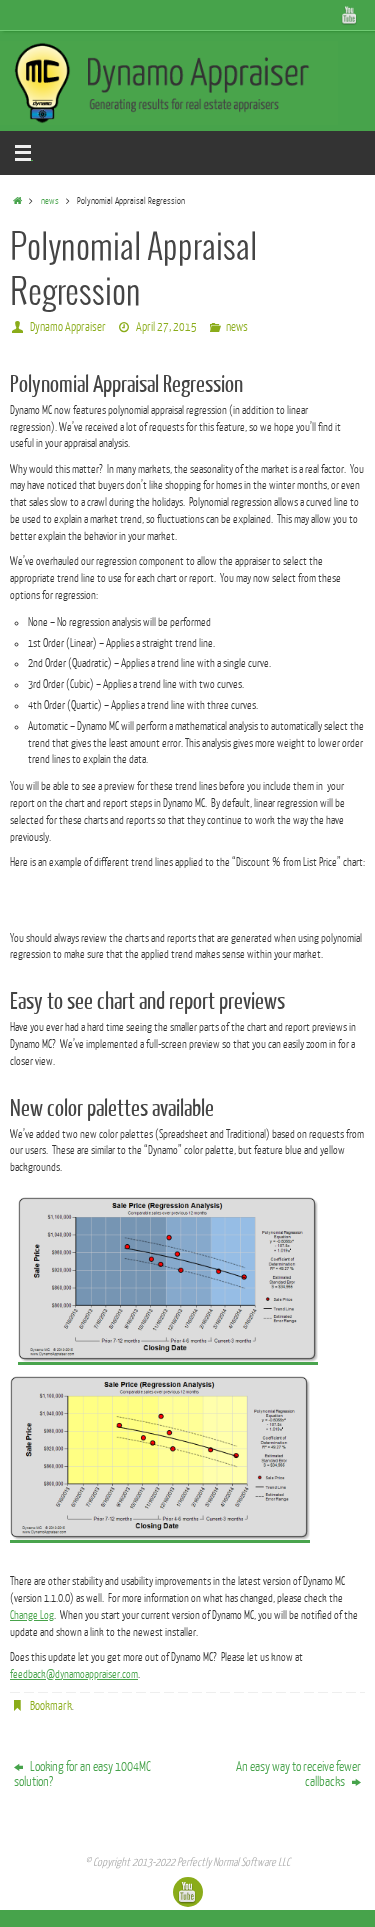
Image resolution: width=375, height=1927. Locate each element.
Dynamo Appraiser (68, 327)
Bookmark (51, 1706)
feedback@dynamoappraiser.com (74, 1674)
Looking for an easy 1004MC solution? (82, 1774)
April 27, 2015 (166, 327)
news (50, 201)
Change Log (32, 1615)
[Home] (17, 201)
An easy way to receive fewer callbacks (298, 1774)
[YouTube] (350, 15)
